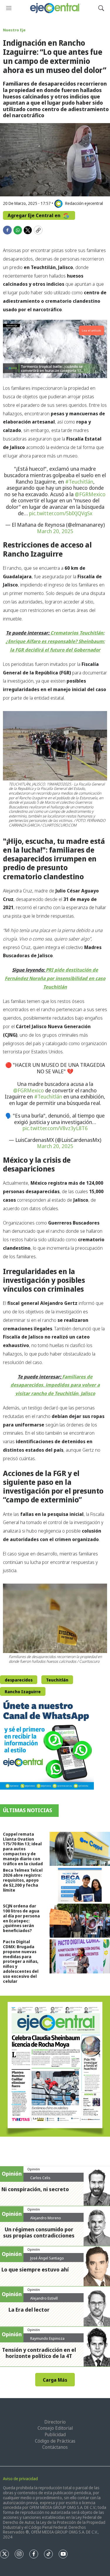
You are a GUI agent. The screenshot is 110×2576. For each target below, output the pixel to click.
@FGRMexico (90, 494)
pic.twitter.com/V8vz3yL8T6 (55, 1128)
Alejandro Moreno (46, 2218)
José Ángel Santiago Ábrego (47, 2260)
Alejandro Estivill (44, 2298)
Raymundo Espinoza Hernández (47, 2341)
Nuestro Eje (14, 30)
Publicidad (55, 2434)
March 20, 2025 (55, 531)
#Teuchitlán (79, 482)
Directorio (55, 2422)
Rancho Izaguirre (23, 1692)
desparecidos (19, 1680)
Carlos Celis (40, 2178)
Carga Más (55, 2380)
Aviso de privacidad (20, 2479)
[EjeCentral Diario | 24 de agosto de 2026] (55, 2066)
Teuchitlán (57, 1680)
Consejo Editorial (55, 2428)
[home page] (55, 8)
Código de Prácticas (55, 2441)
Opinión (34, 2169)
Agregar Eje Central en (35, 215)
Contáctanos (55, 2447)
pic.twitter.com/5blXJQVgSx (61, 513)
